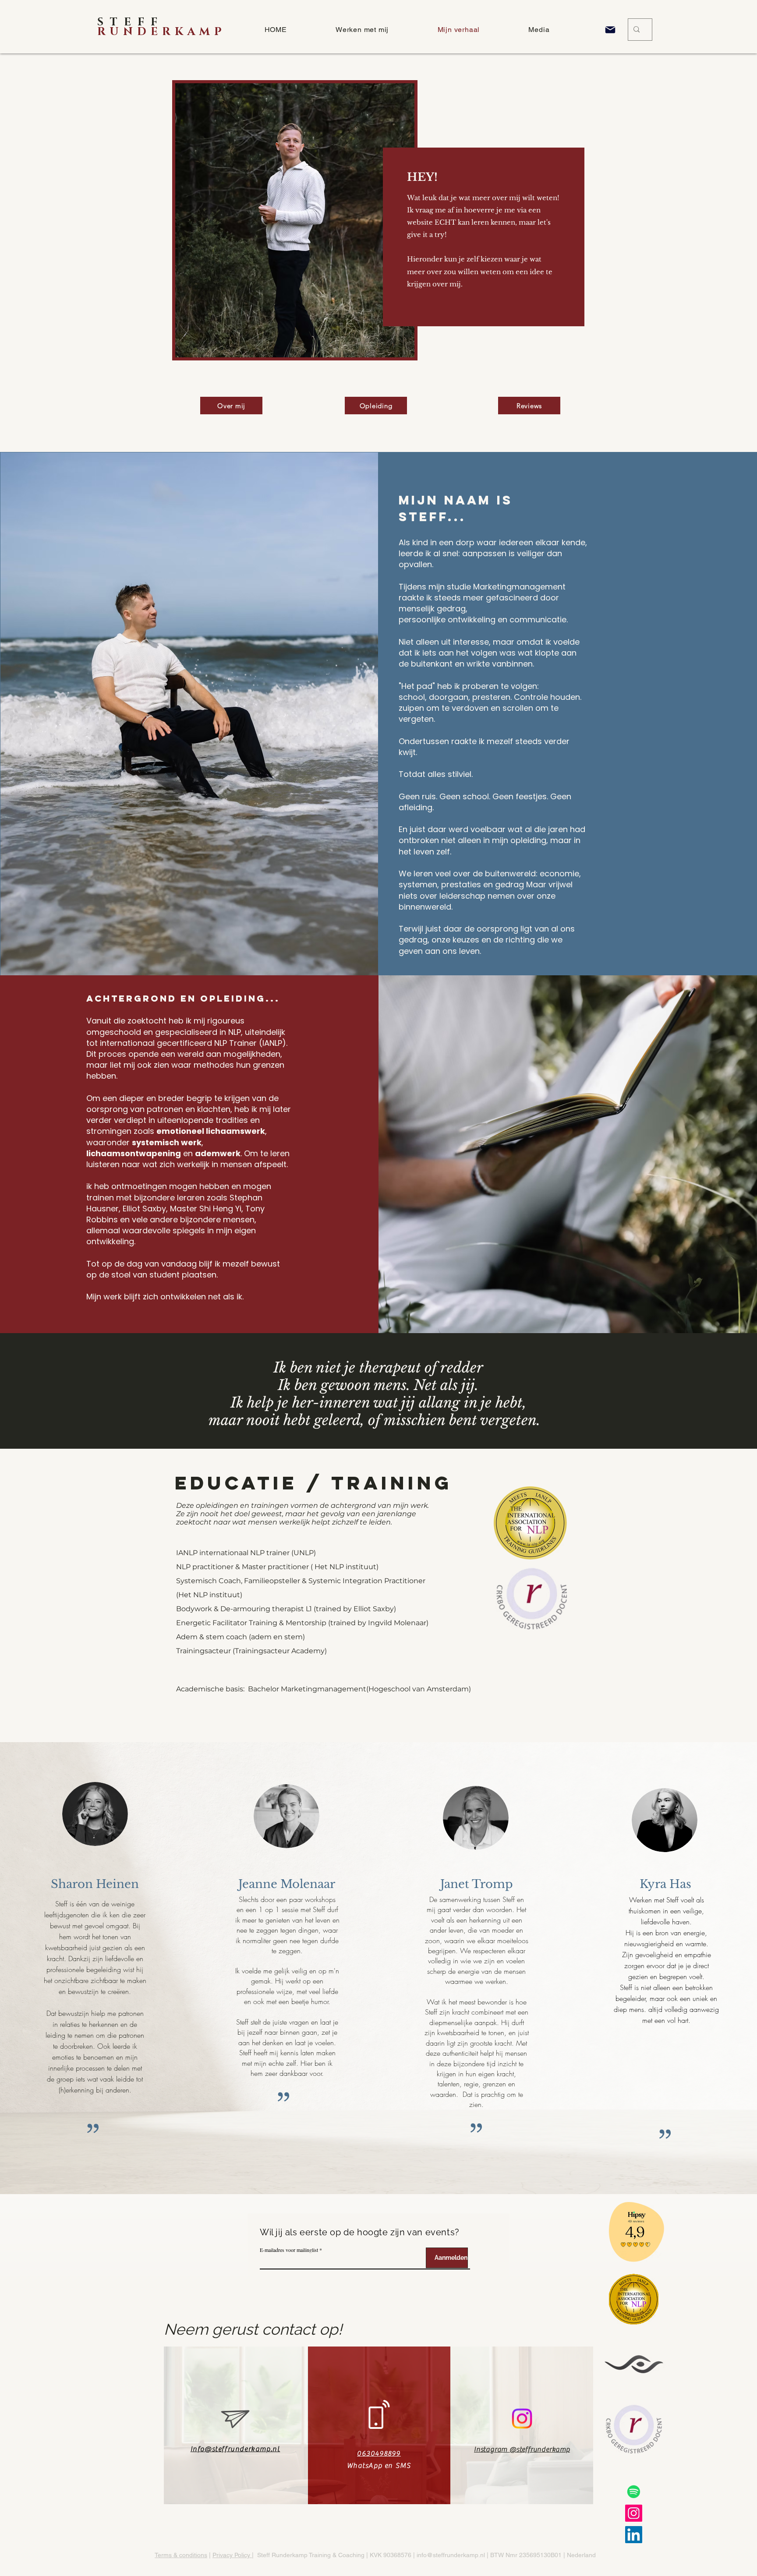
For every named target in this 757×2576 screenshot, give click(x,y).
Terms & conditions (181, 2555)
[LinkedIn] (634, 2535)
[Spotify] (634, 2492)
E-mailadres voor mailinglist (289, 2250)
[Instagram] (522, 2419)
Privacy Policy (232, 2555)
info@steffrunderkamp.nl (451, 2555)
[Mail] (610, 30)
